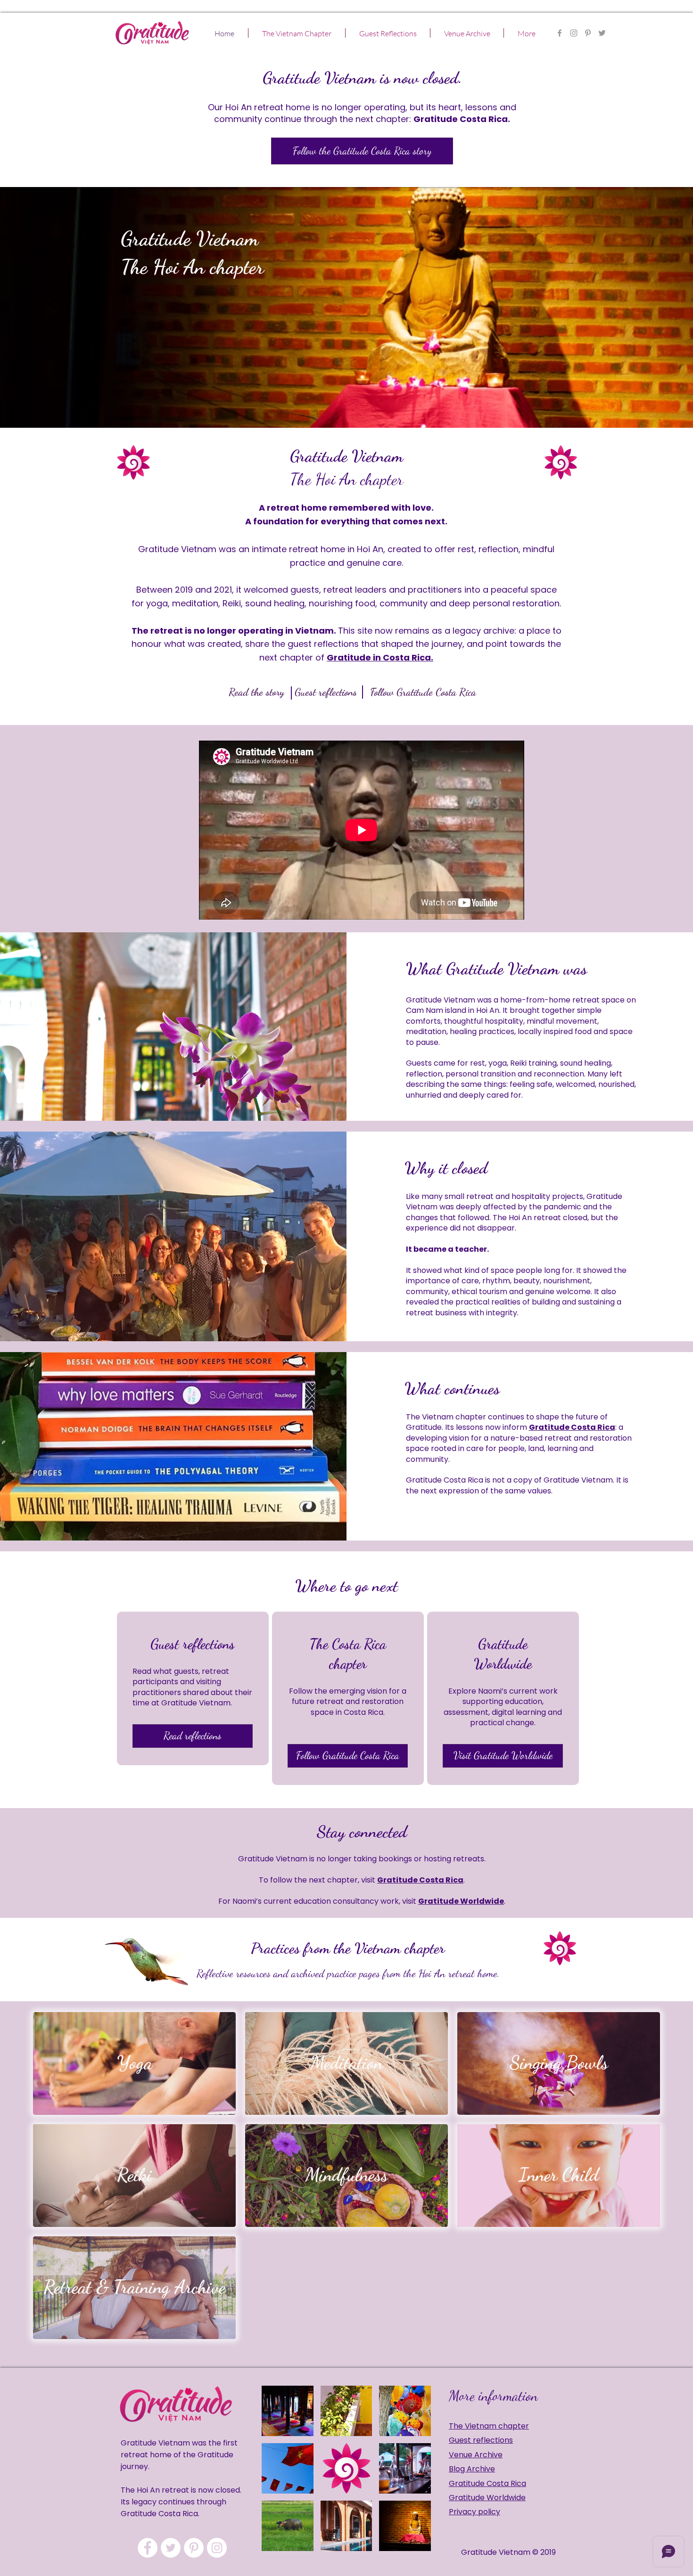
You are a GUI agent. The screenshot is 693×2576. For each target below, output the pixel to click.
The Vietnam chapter (489, 2426)
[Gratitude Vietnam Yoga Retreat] (588, 33)
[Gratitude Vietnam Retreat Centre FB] (560, 33)
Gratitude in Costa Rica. (380, 657)
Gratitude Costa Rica (572, 1427)
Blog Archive (472, 2469)
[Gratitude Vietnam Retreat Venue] (171, 2548)
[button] (297, 33)
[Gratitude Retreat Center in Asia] (574, 33)
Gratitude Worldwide (461, 1901)
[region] (193, 1688)
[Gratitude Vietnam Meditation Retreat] (602, 33)
